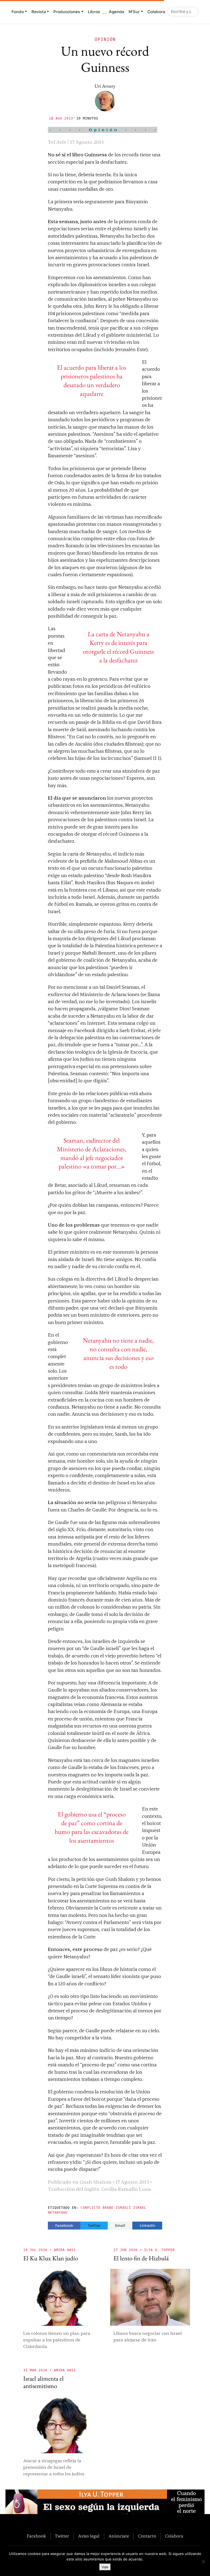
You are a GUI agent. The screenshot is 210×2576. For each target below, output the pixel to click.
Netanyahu (58, 2213)
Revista (39, 12)
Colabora (156, 12)
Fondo (18, 12)
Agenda (116, 12)
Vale (105, 2567)
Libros (94, 12)
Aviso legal (89, 2536)
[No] (203, 2562)
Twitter (94, 2226)
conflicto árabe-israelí (106, 2208)
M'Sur (134, 12)
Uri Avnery (105, 86)
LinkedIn (147, 2226)
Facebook (64, 2226)
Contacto (147, 2536)
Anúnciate (119, 2536)
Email (120, 2226)
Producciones (67, 12)
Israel (140, 2208)
